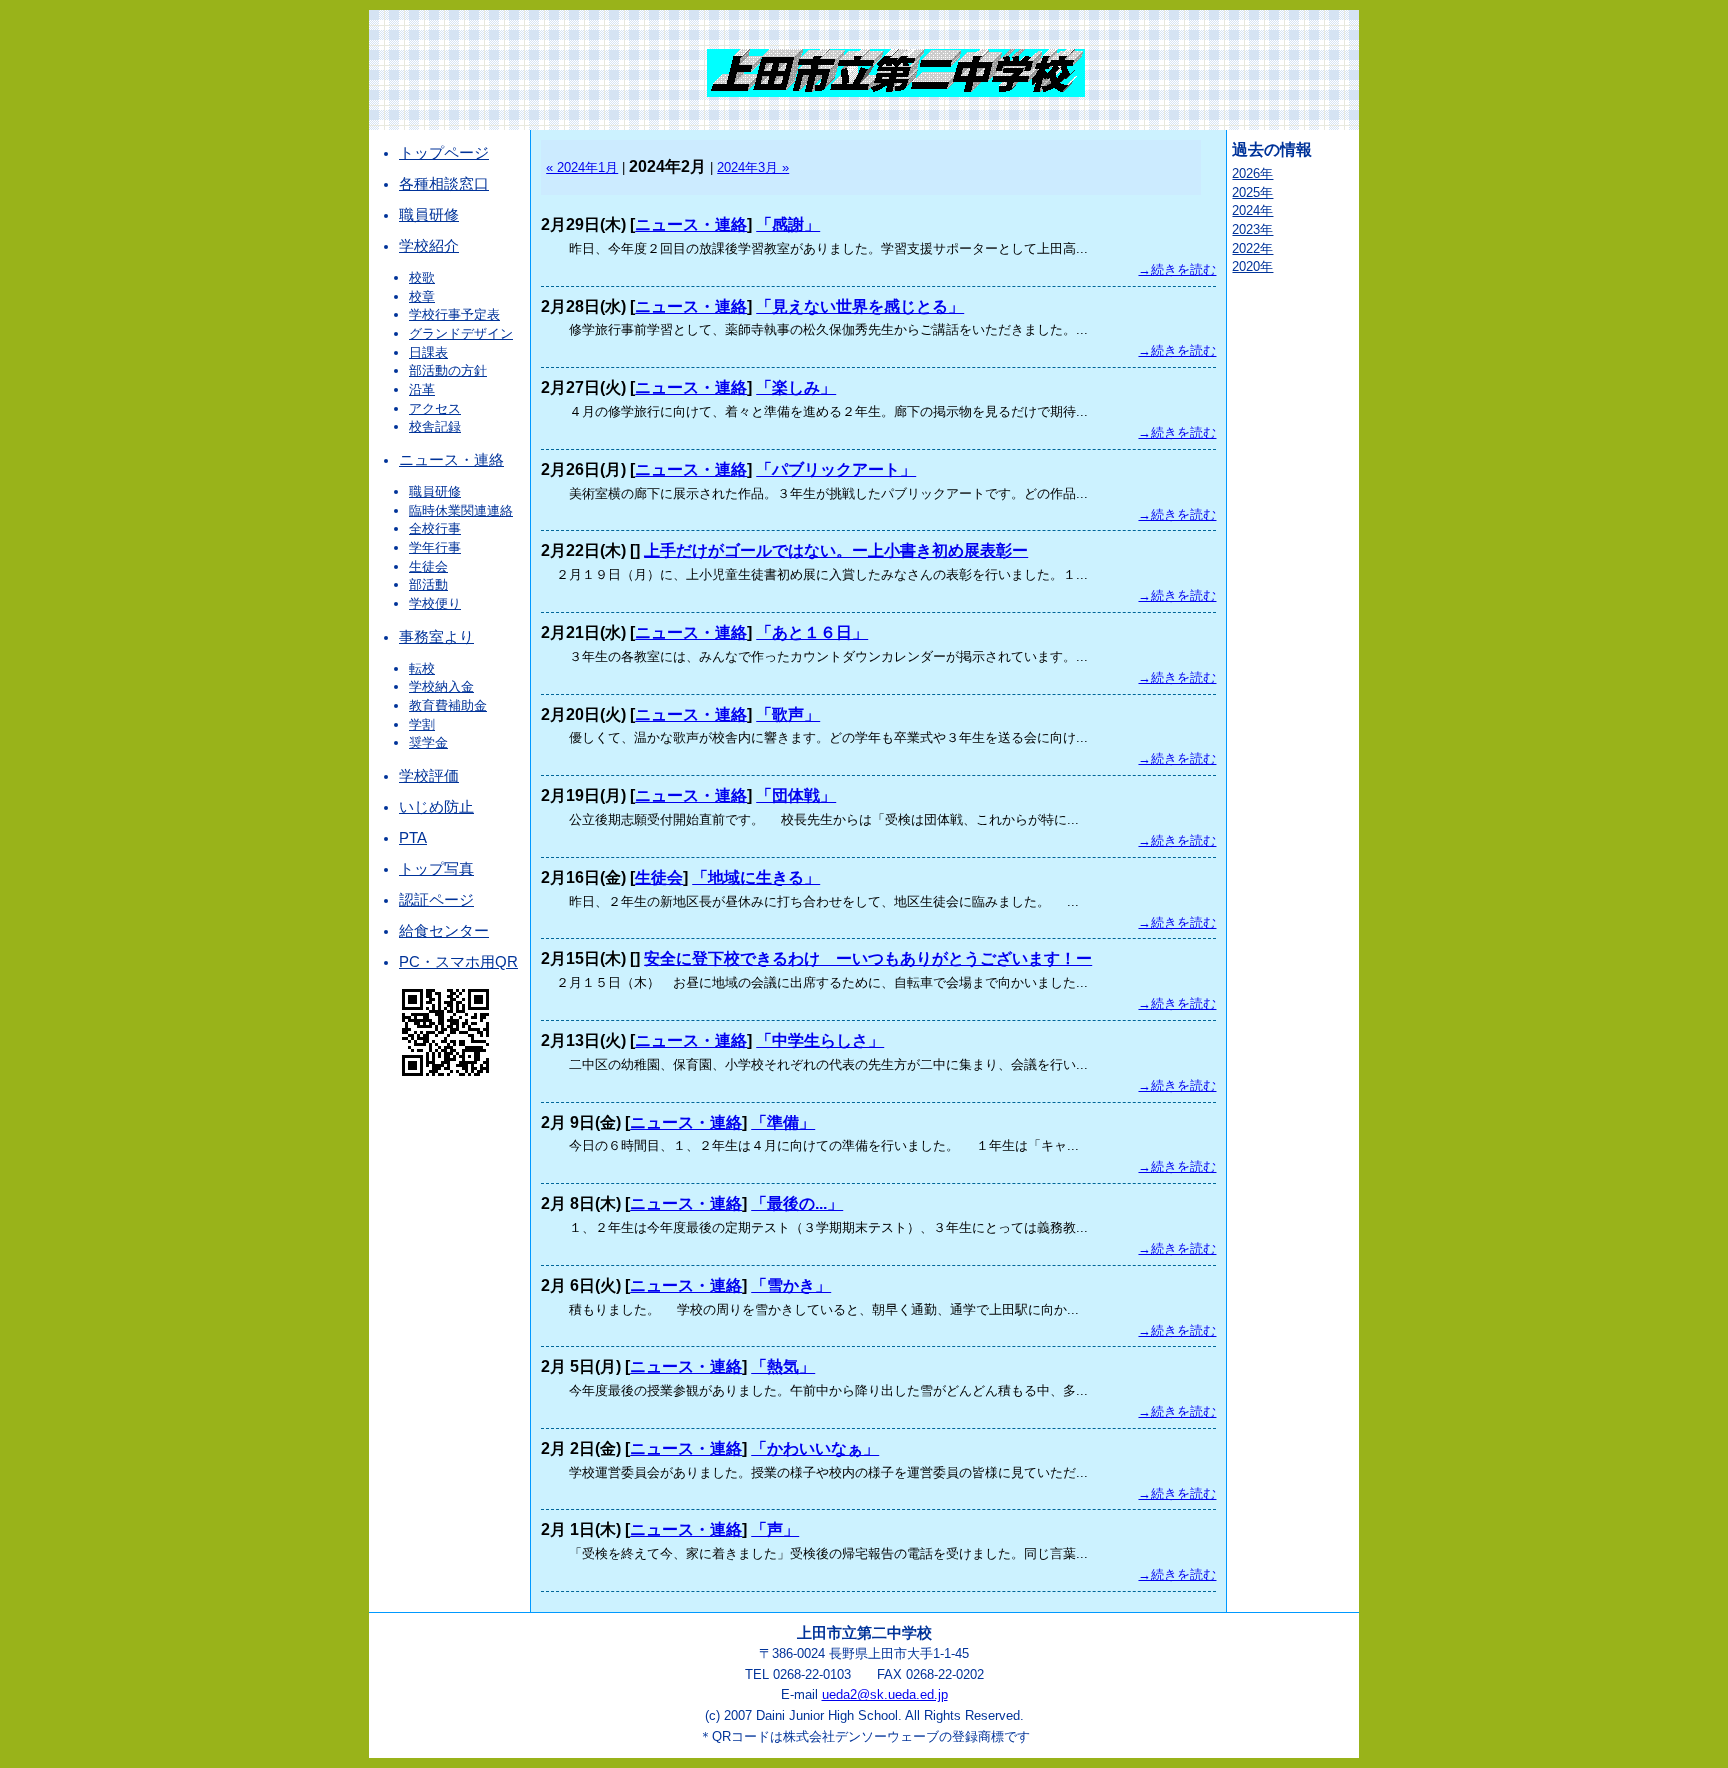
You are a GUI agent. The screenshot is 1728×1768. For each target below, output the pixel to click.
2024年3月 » (753, 167)
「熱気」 (783, 1366)
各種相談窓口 (444, 184)
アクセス (435, 408)
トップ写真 (436, 869)
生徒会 (428, 566)
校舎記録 (435, 426)
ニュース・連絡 (451, 460)
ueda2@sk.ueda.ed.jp (885, 1694)
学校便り (435, 603)
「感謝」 (788, 224)
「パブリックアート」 (836, 469)
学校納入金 (441, 686)
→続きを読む (1177, 269)
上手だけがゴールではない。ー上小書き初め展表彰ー (836, 550)
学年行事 (435, 547)
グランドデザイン (461, 333)
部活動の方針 (448, 370)
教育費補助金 (448, 705)
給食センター (444, 931)
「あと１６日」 (812, 632)
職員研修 (429, 215)
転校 (422, 668)
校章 (422, 296)
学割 (422, 724)
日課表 (428, 352)
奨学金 (428, 742)
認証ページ (436, 900)
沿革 (422, 389)
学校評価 (429, 776)
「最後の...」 (797, 1203)
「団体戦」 (796, 795)
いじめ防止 (436, 807)
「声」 (775, 1529)
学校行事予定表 (454, 314)
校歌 (422, 277)
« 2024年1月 (582, 167)
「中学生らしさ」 (820, 1040)
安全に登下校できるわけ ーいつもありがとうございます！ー (868, 958)
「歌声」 (788, 714)
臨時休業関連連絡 (461, 510)
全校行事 (435, 528)
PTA (413, 838)
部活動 (428, 584)
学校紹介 (429, 246)
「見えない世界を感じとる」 (860, 306)
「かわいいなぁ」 (815, 1448)
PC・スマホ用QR (458, 962)
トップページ (444, 153)
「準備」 (783, 1122)
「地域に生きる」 (756, 877)
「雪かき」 (791, 1285)
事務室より (436, 637)
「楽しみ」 (796, 387)
